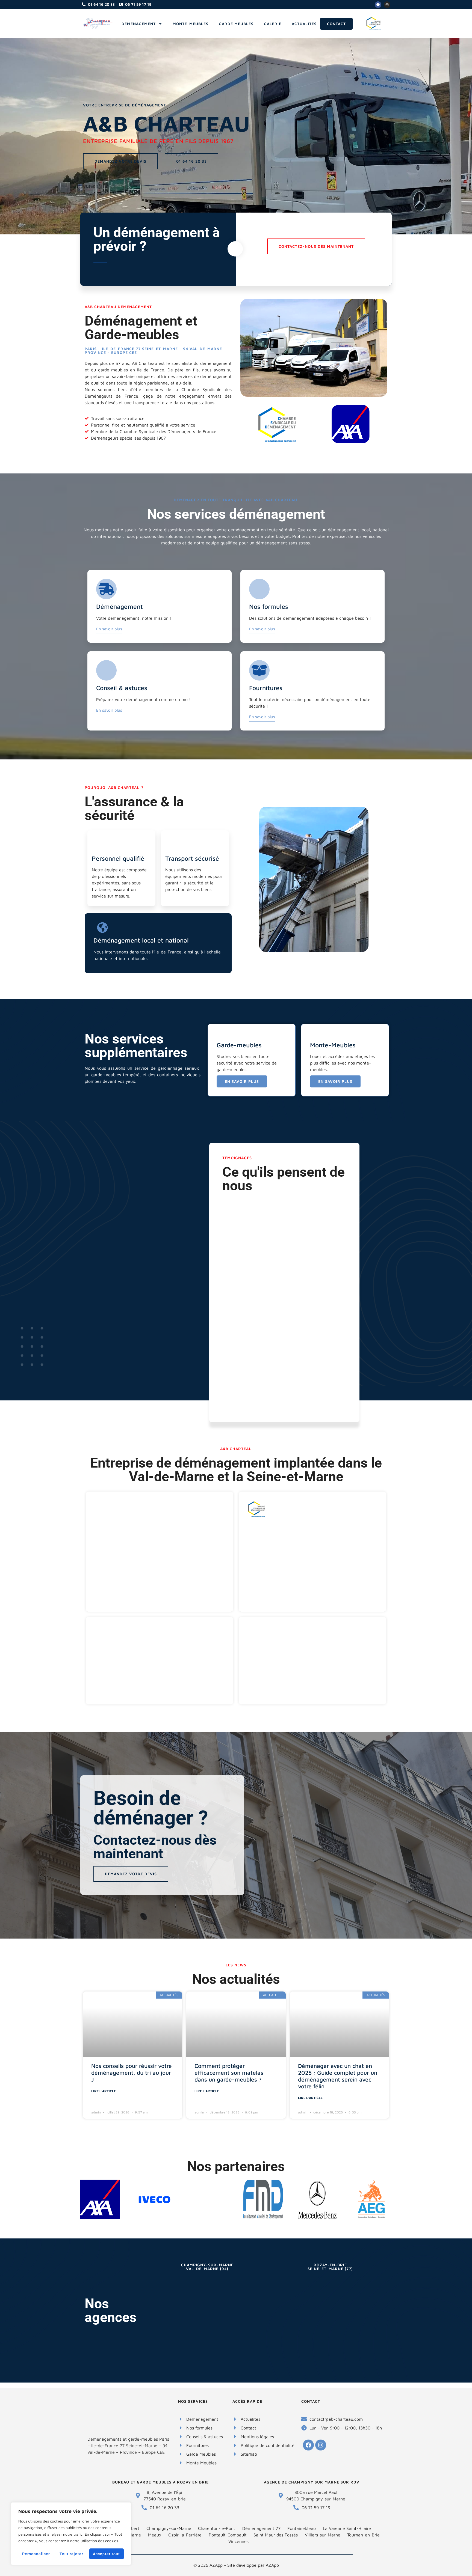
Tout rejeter (71, 2554)
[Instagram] (387, 5)
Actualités (304, 24)
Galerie (273, 24)
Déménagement (139, 24)
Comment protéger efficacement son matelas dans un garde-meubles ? (229, 2073)
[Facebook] (378, 5)
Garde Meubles (236, 24)
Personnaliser (36, 2554)
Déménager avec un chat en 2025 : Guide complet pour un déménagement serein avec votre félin (338, 2076)
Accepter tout (106, 2554)
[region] (71, 2534)
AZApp (272, 2565)
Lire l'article (104, 2091)
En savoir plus (109, 629)
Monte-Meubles (191, 24)
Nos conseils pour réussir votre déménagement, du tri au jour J (132, 2073)
